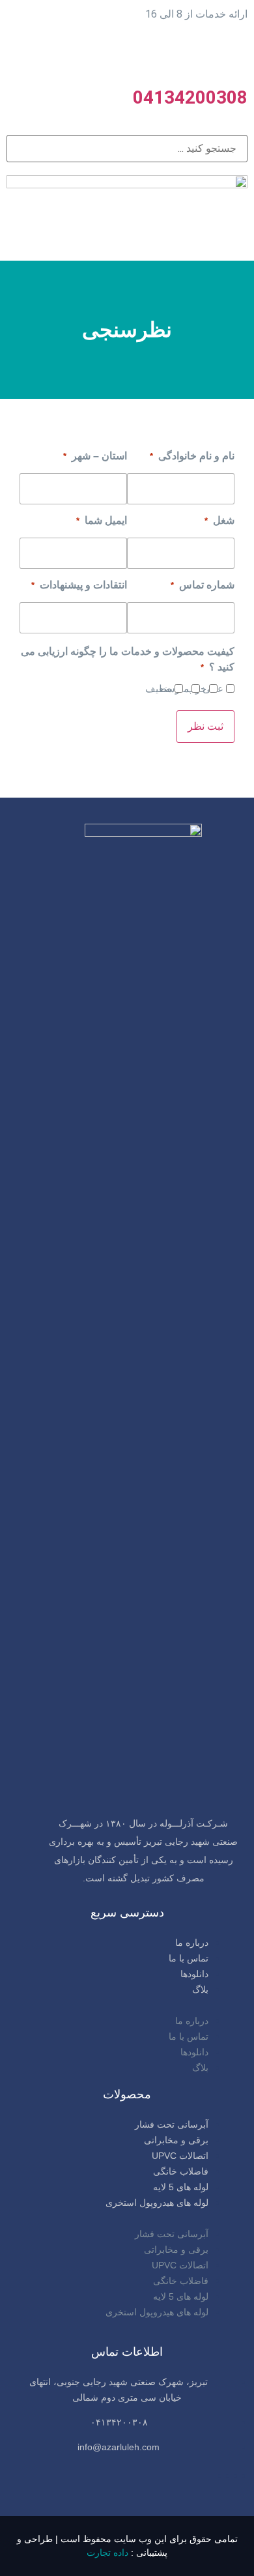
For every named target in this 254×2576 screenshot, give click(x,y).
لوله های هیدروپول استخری (157, 2203)
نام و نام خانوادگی (192, 456)
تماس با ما (189, 1958)
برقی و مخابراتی (176, 2140)
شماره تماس (203, 585)
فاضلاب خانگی (181, 2171)
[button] (127, 2005)
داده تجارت (107, 2553)
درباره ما (192, 1943)
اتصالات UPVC (180, 2156)
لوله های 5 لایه (181, 2187)
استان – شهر (95, 456)
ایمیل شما (102, 521)
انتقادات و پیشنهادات (79, 585)
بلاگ (200, 1990)
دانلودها (194, 1974)
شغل (219, 521)
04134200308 (190, 97)
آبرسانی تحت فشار (172, 2124)
